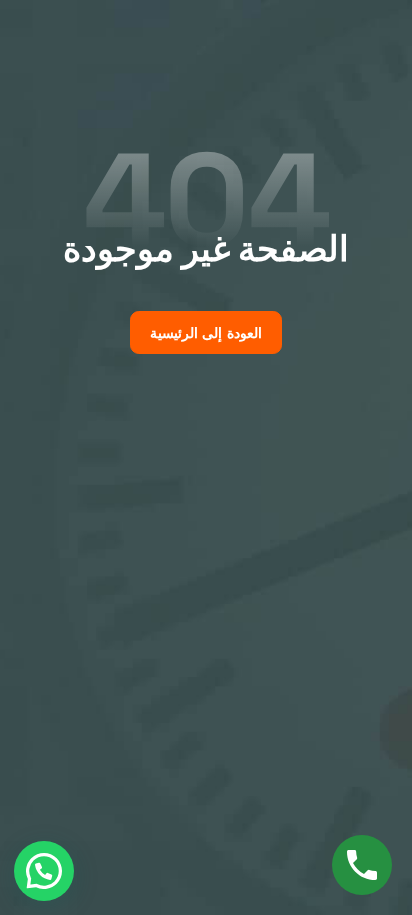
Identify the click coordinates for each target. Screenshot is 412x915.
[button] (44, 871)
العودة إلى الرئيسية (206, 333)
